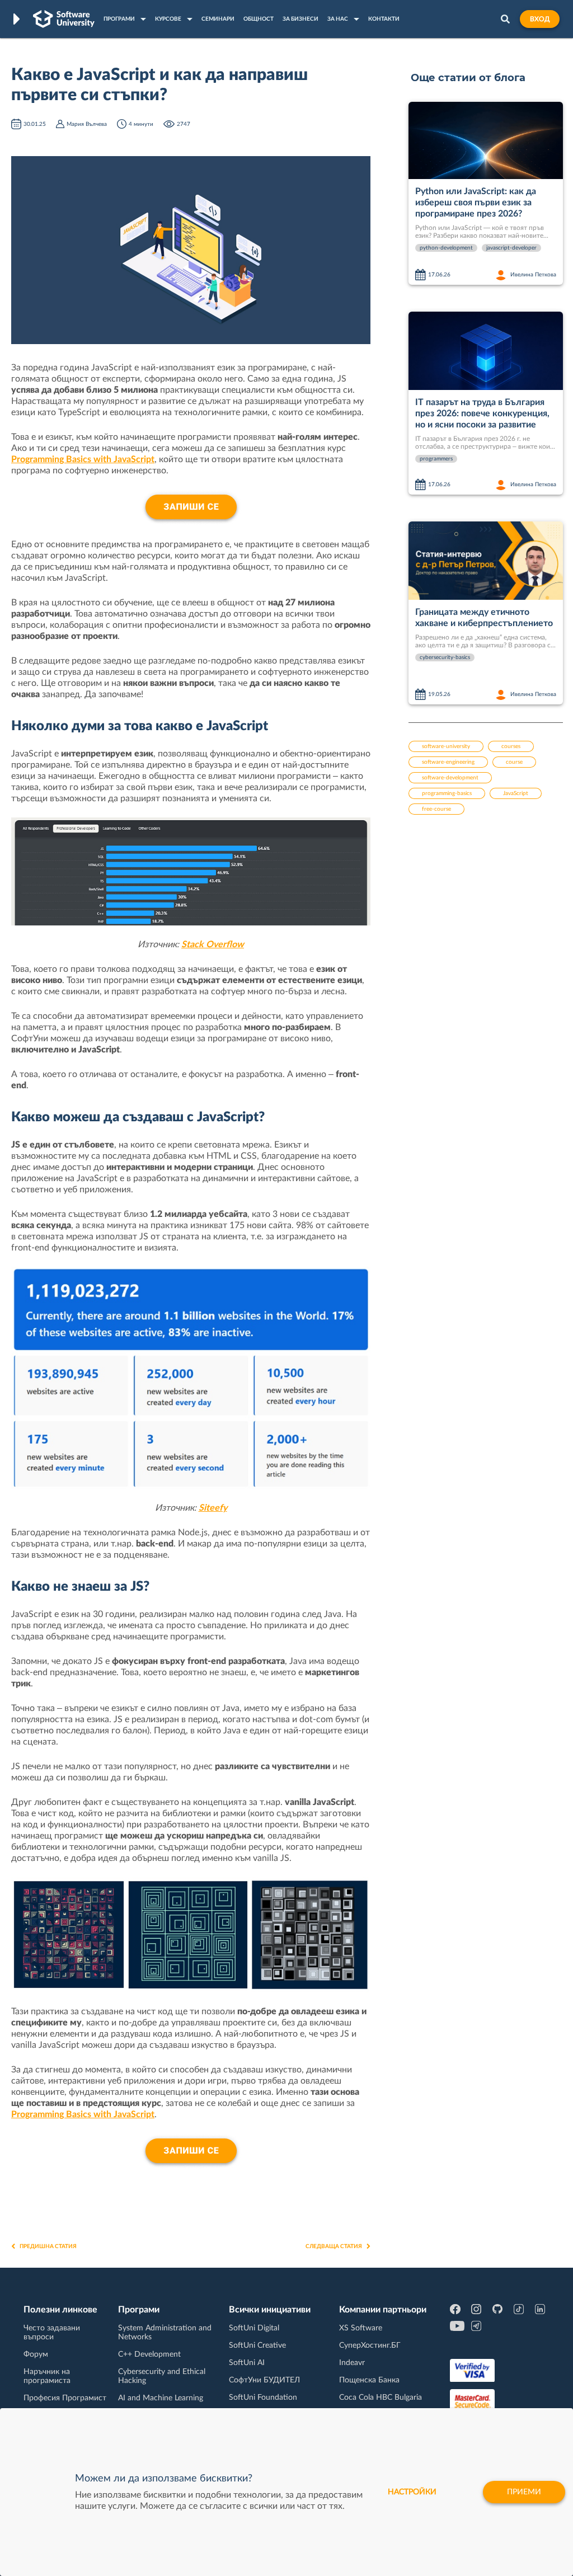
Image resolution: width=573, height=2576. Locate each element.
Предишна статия (48, 2246)
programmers (436, 459)
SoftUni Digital (254, 2328)
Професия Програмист (65, 2398)
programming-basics (447, 793)
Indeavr (352, 2363)
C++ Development (149, 2354)
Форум (36, 2354)
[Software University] (64, 19)
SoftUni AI (247, 2363)
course (514, 762)
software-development (450, 778)
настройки (412, 2492)
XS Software (361, 2328)
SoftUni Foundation (263, 2398)
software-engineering (448, 762)
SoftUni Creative (257, 2345)
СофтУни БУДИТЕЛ (264, 2380)
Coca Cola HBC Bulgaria (381, 2398)
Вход (540, 19)
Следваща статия (334, 2246)
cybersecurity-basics (445, 657)
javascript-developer (511, 248)
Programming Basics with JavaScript (83, 459)
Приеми (524, 2492)
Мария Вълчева (87, 124)
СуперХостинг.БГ (370, 2345)
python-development (446, 248)
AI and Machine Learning (161, 2398)
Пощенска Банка (369, 2380)
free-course (436, 809)
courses (511, 746)
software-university (446, 746)
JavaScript (516, 793)
